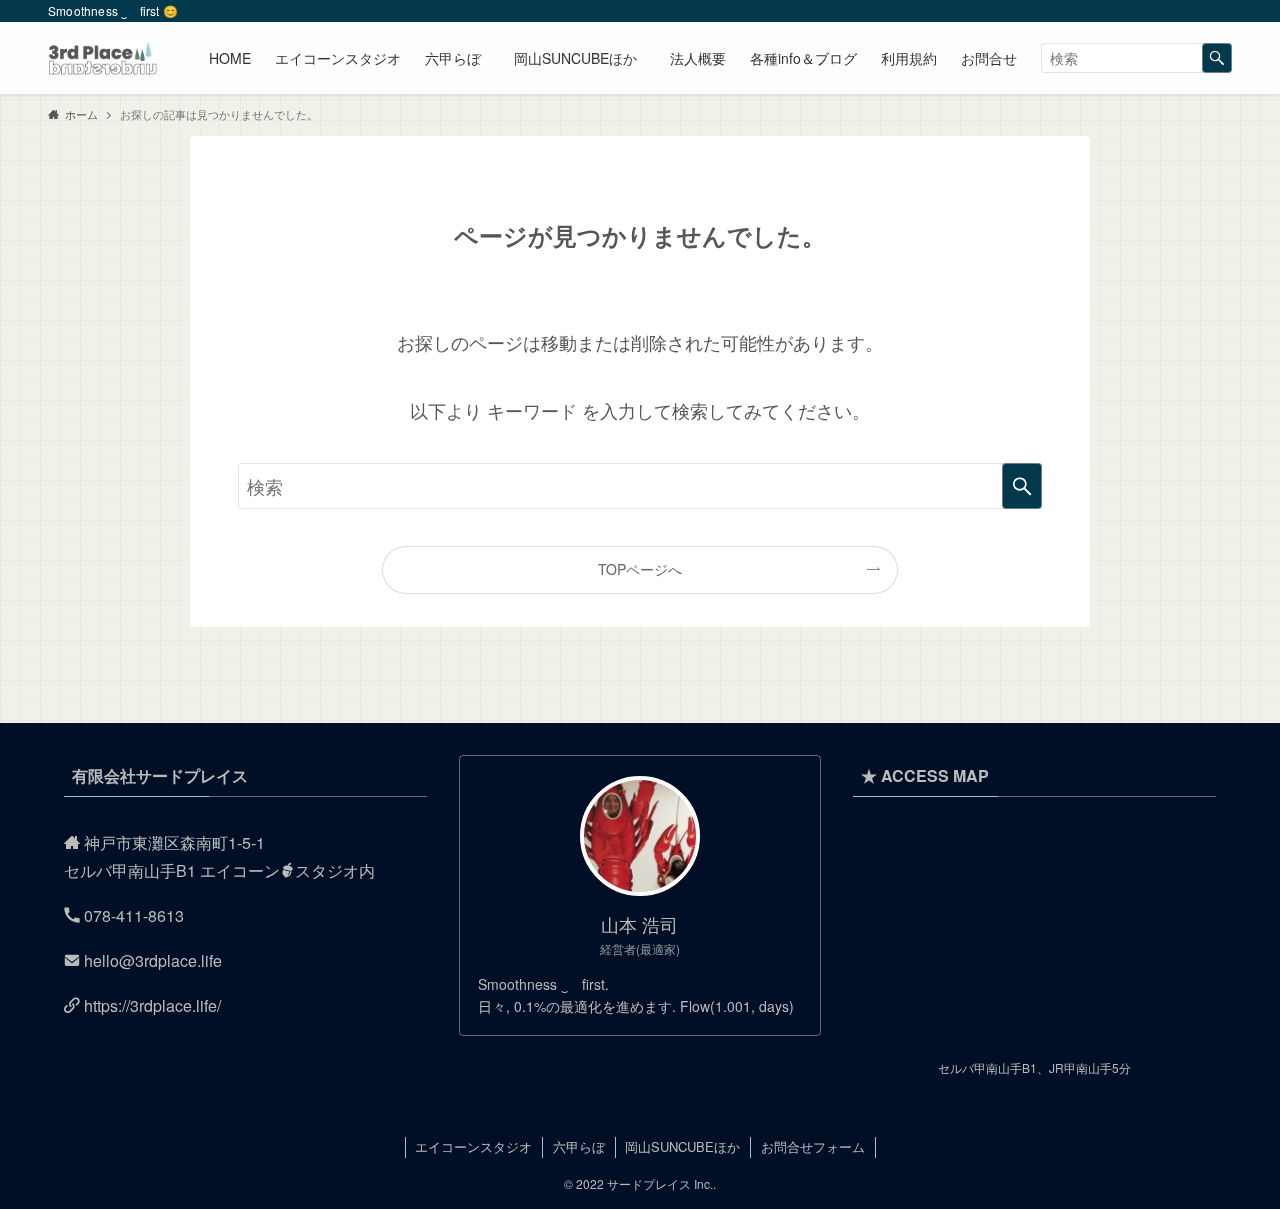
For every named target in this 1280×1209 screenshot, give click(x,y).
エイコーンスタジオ (473, 1146)
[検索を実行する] (1217, 58)
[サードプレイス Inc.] (102, 58)
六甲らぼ (579, 1146)
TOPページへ (640, 569)
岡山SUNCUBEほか (682, 1146)
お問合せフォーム (813, 1146)
